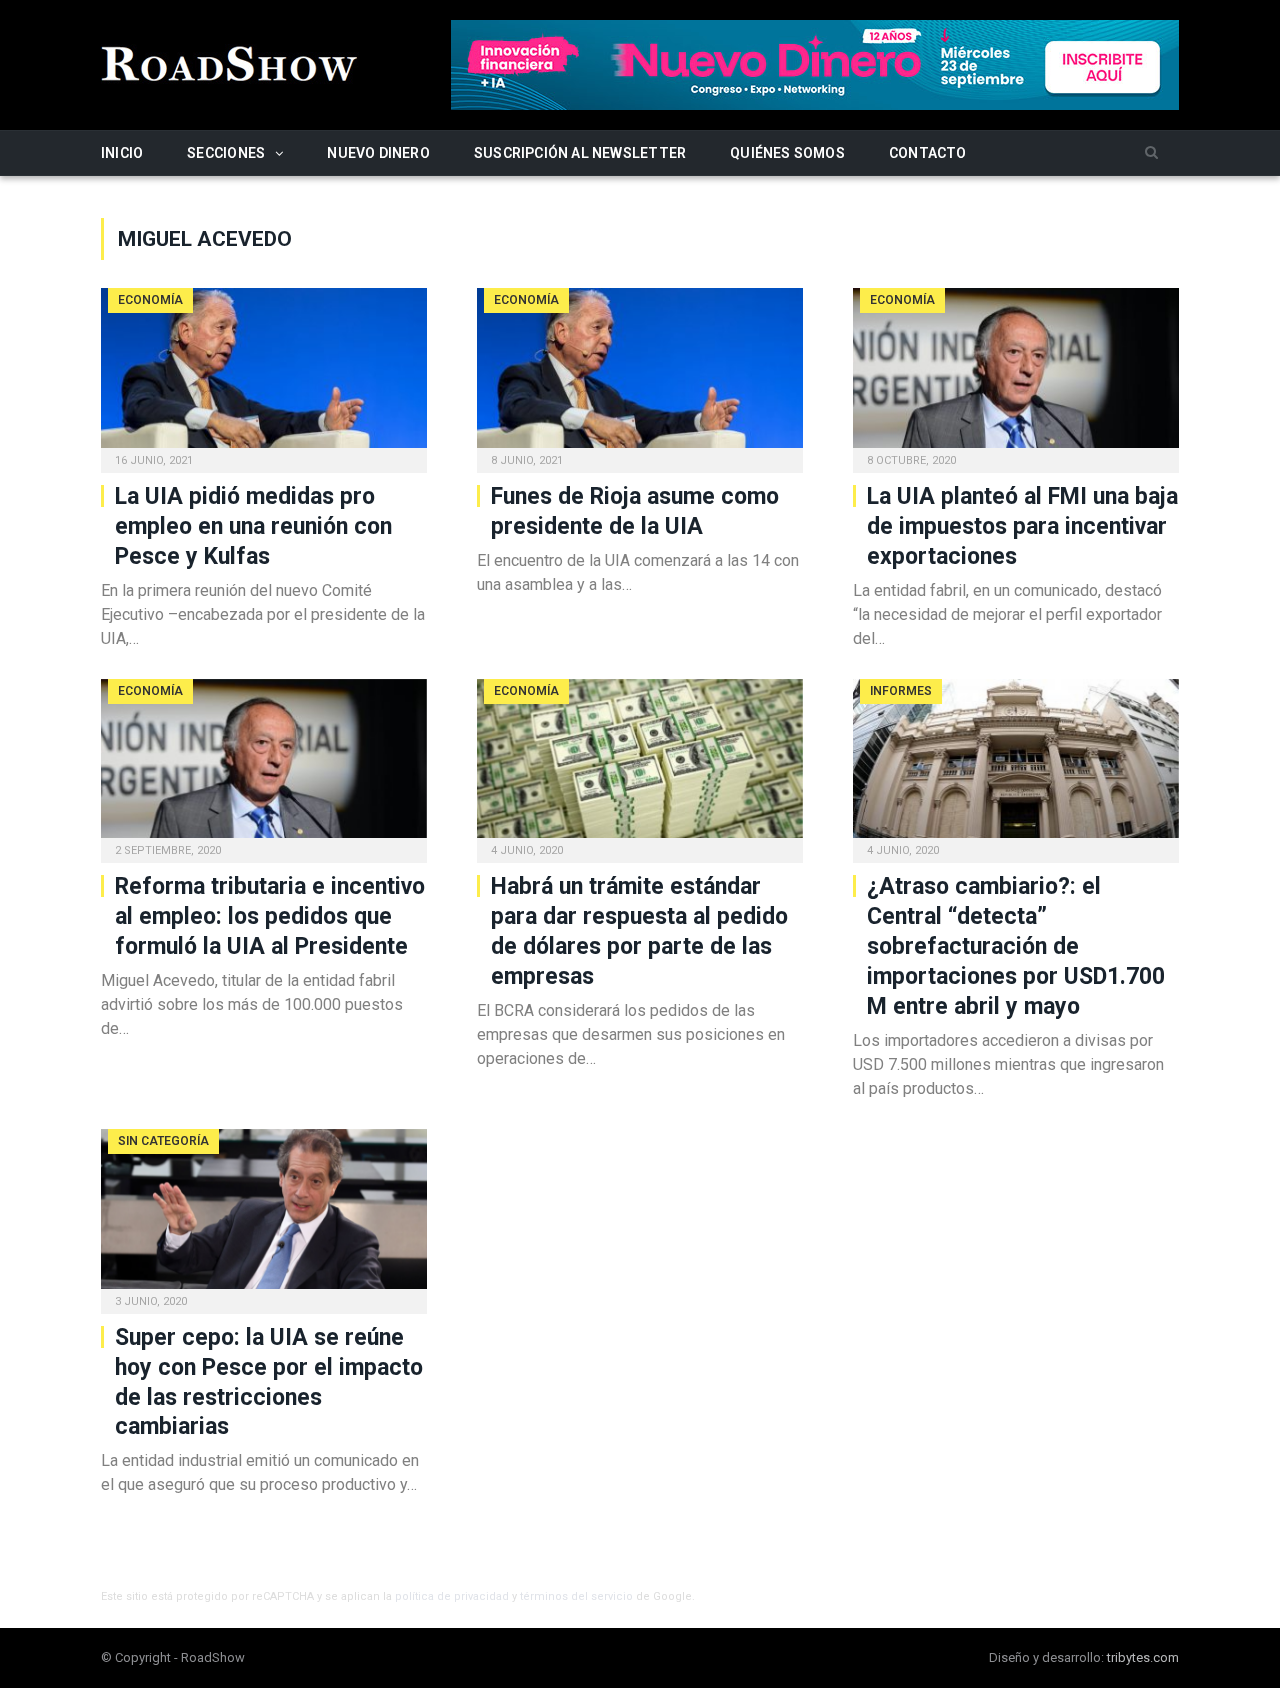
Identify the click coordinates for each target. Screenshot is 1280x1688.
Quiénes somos (787, 153)
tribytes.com (1143, 1657)
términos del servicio (576, 1596)
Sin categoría (163, 1141)
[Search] (1151, 153)
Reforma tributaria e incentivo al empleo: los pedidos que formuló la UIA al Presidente (270, 916)
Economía (150, 300)
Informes (901, 691)
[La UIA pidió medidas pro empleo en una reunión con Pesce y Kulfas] (264, 374)
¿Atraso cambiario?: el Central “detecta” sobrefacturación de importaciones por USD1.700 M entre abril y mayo (1016, 946)
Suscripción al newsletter (580, 153)
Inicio (122, 153)
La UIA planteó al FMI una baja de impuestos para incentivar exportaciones (1022, 526)
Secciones (226, 153)
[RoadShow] (230, 61)
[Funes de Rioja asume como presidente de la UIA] (640, 374)
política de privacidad (452, 1596)
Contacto (928, 153)
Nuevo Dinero (378, 153)
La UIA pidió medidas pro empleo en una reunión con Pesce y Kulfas (253, 526)
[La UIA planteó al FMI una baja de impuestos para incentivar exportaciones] (1016, 374)
